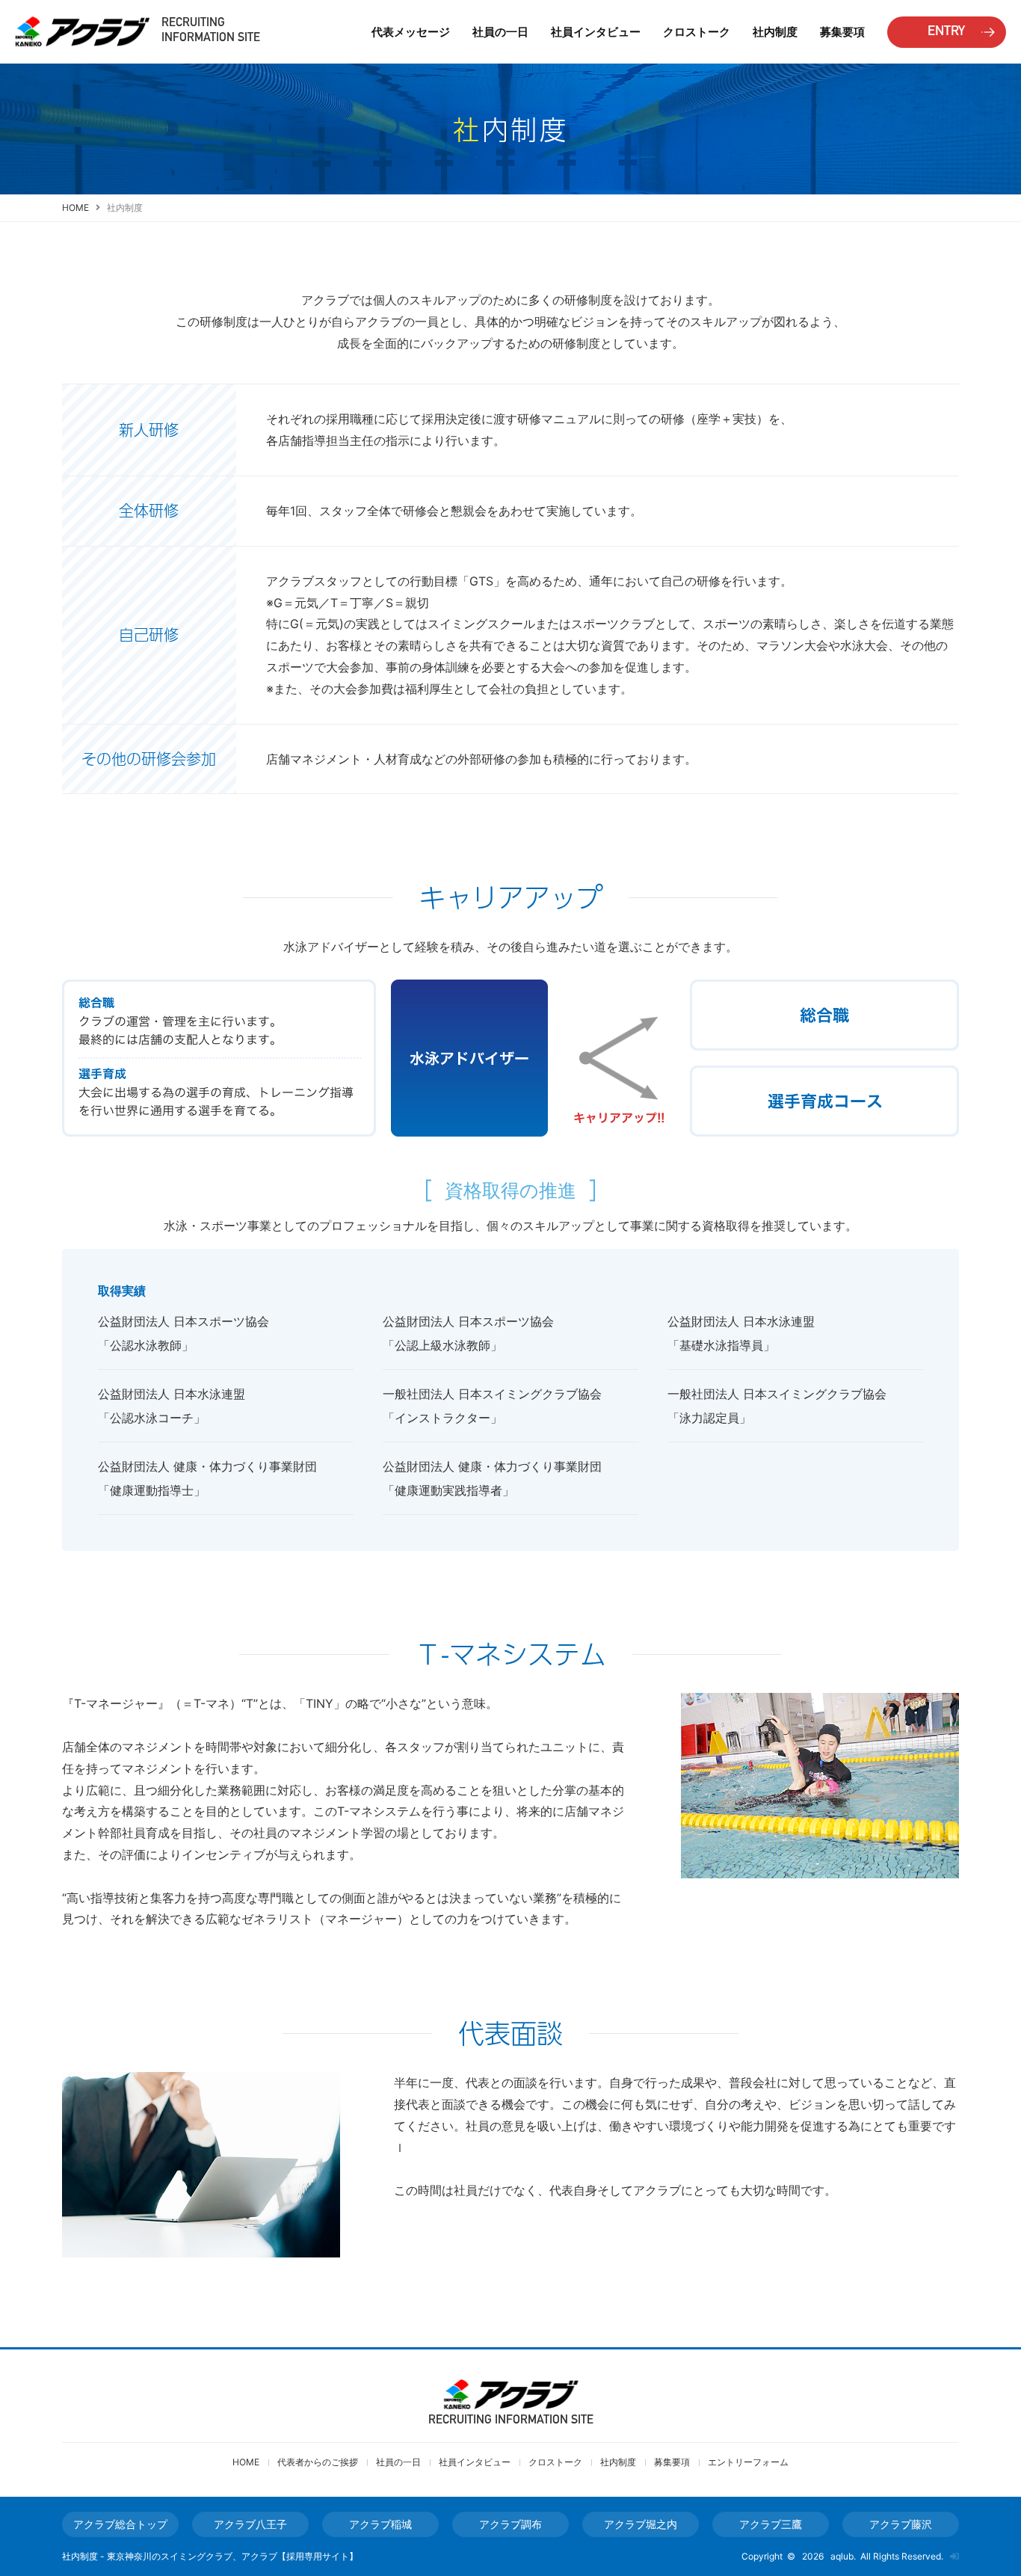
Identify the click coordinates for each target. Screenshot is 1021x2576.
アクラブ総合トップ (120, 2524)
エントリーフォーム (748, 2462)
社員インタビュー (475, 2462)
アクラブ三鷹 (771, 2524)
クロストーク (697, 32)
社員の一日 (500, 32)
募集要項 (842, 32)
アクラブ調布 (510, 2524)
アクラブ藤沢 (901, 2524)
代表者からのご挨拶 (318, 2462)
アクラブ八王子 (250, 2524)
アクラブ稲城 (380, 2524)
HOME (75, 208)
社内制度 (775, 32)
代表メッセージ (411, 32)
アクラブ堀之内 (641, 2524)
